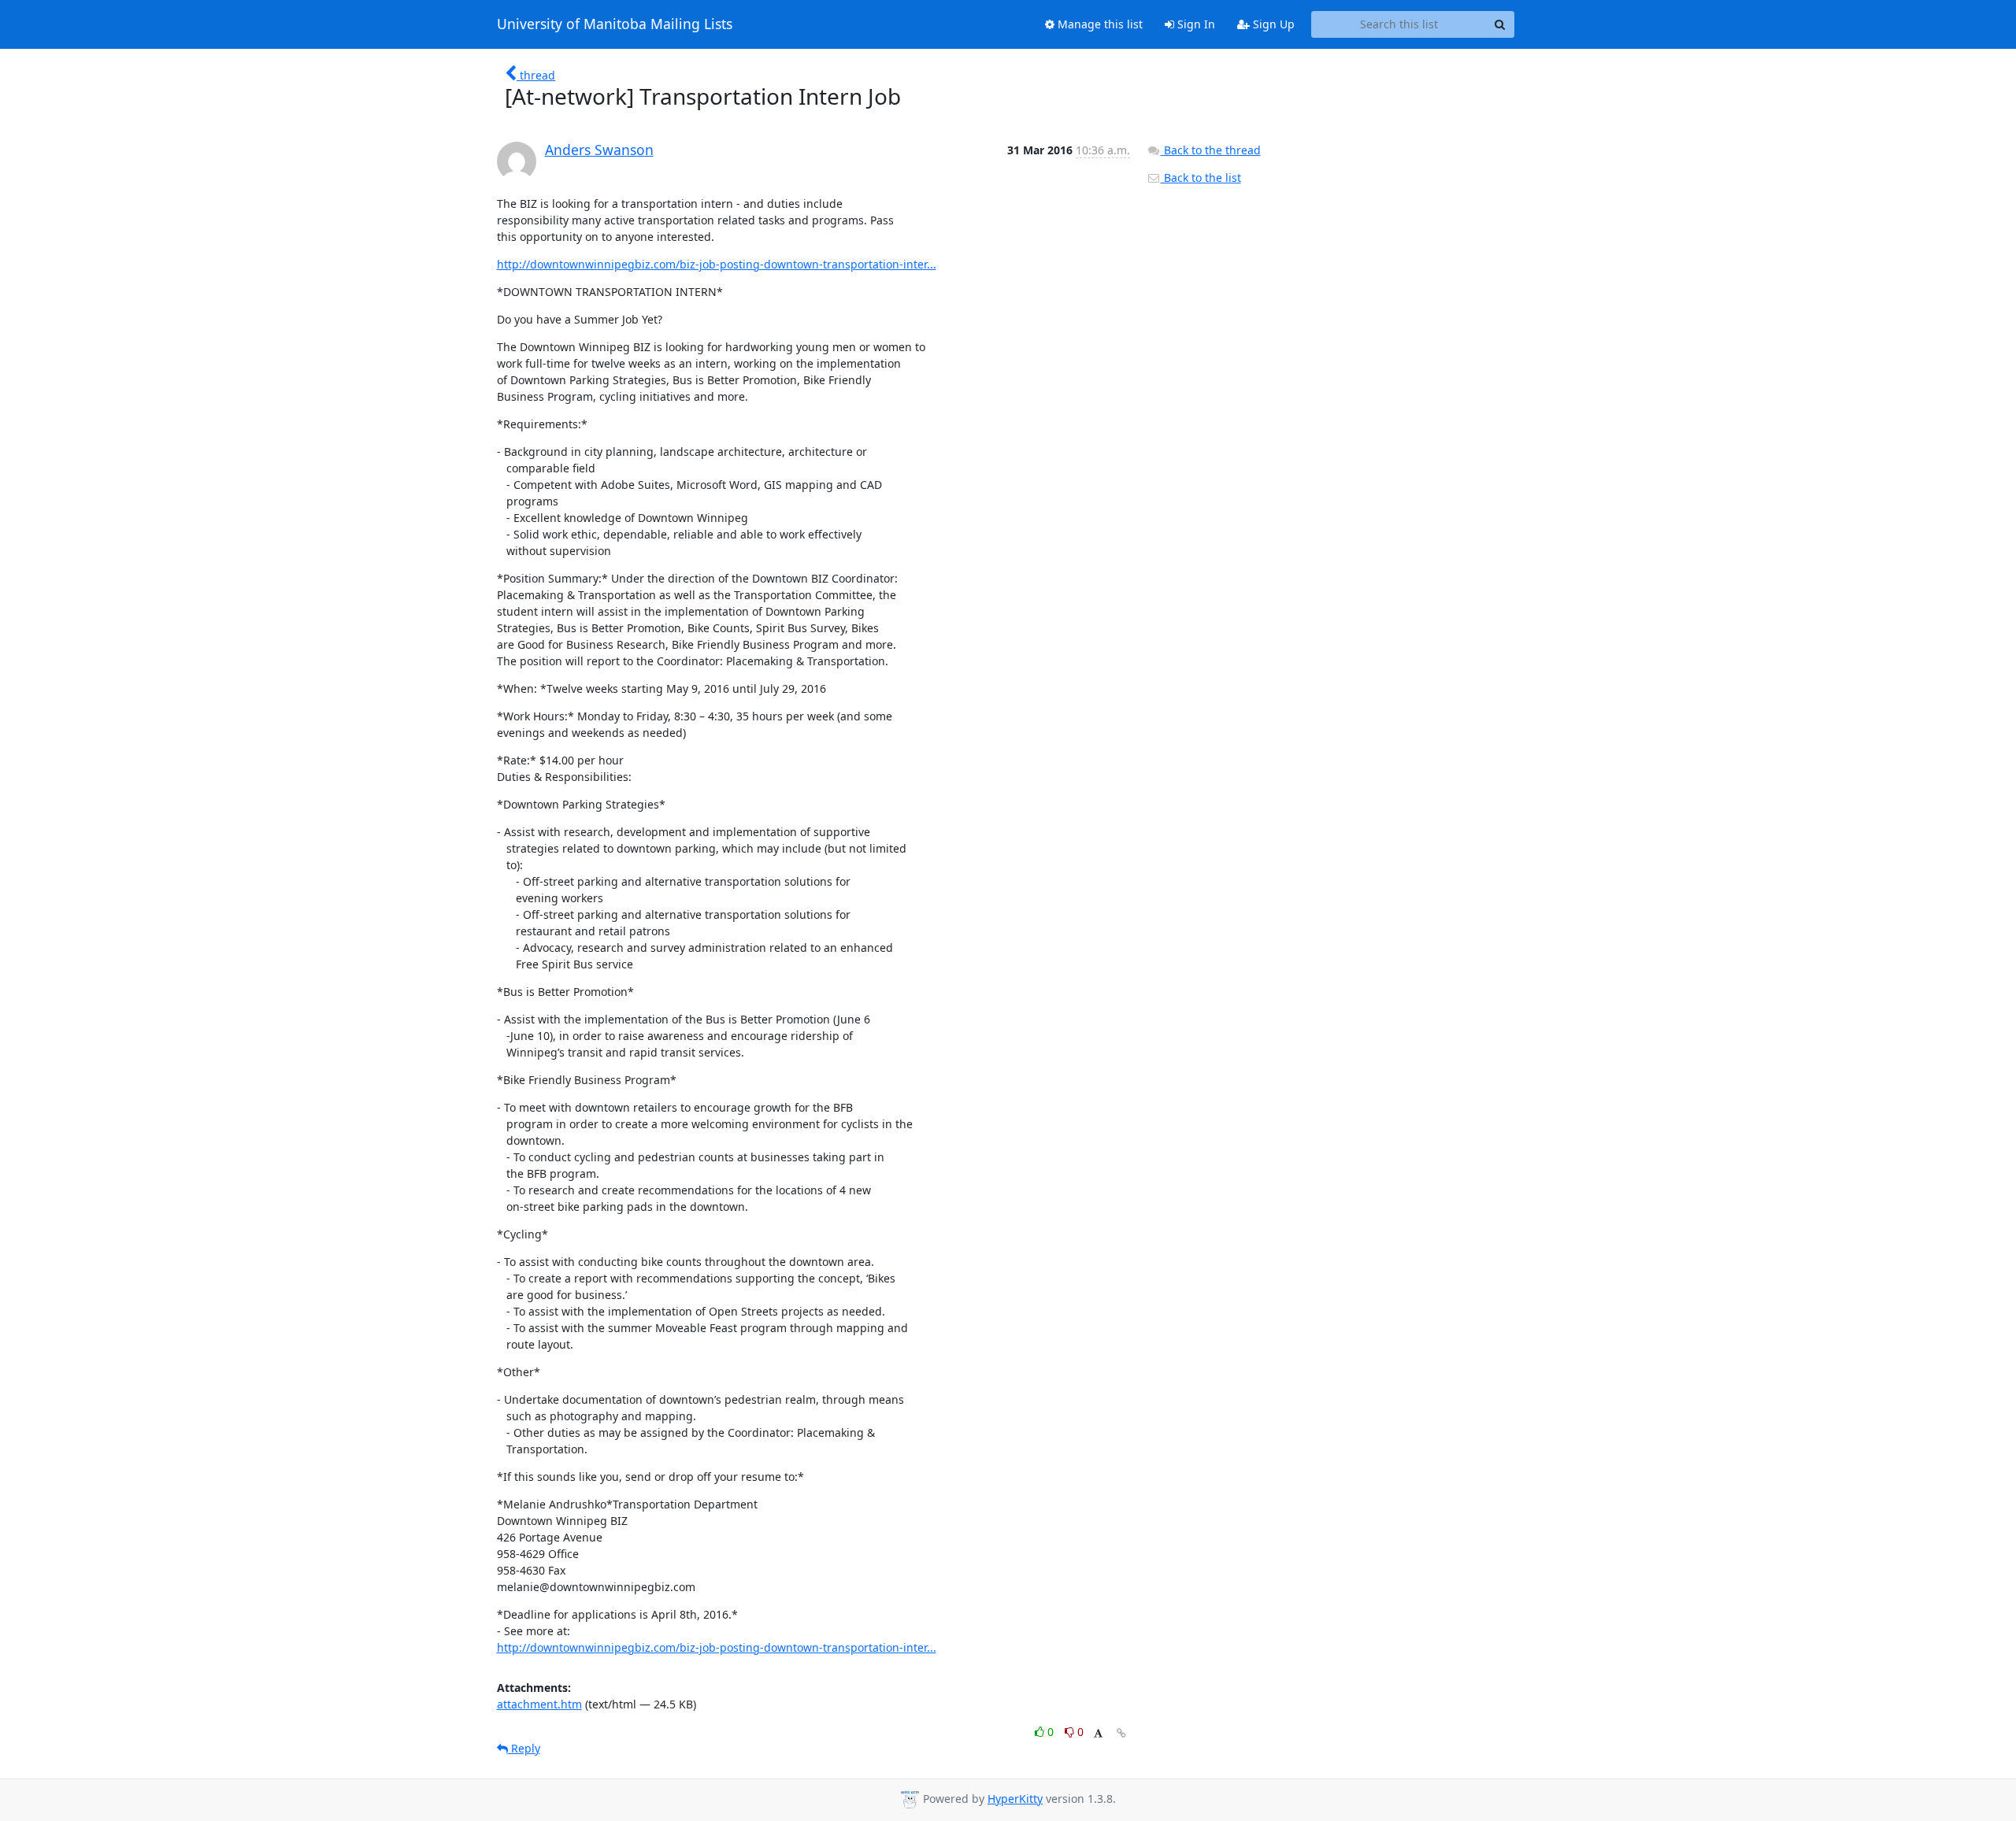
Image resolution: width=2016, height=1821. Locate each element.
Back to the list (1201, 178)
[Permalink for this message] (1121, 1733)
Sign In (1195, 24)
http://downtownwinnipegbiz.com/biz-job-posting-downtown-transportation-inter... (717, 264)
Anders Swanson (599, 150)
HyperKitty (1015, 1799)
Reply (524, 1748)
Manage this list (1099, 24)
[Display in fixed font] (1098, 1734)
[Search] (1500, 24)
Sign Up (1272, 24)
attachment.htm (539, 1704)
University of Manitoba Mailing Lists (615, 24)
